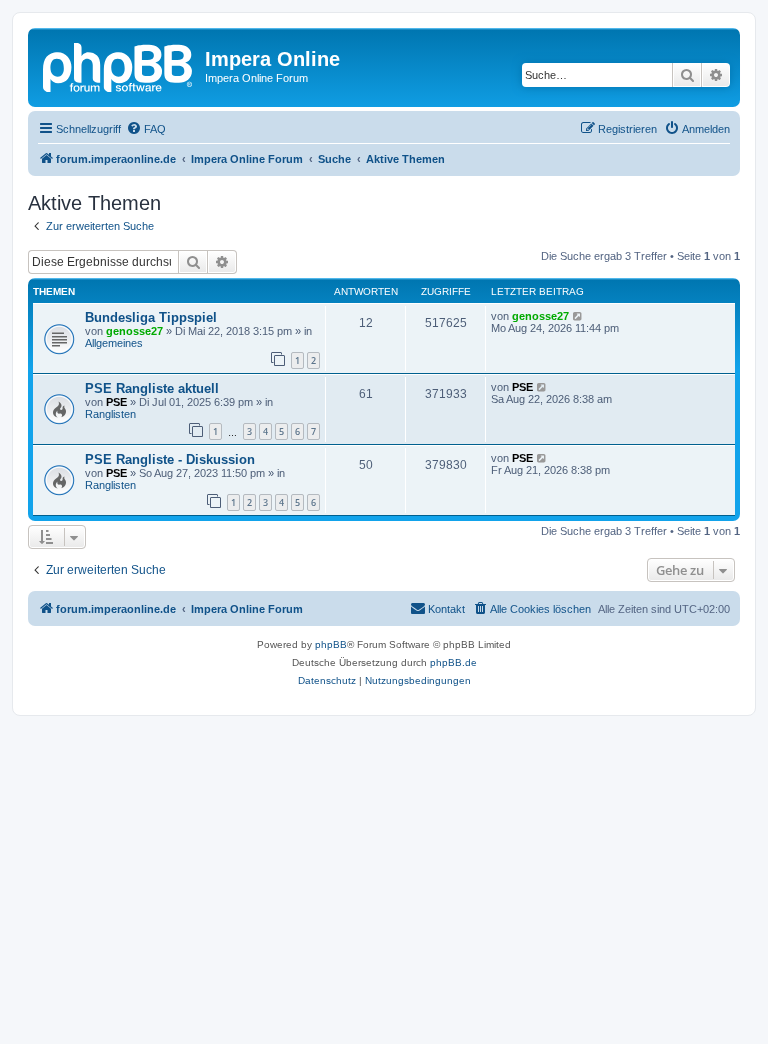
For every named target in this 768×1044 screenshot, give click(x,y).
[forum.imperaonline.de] (119, 65)
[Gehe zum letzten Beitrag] (578, 316)
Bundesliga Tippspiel (151, 317)
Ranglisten (110, 414)
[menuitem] (146, 129)
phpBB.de (453, 662)
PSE (116, 402)
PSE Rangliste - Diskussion (170, 459)
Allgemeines (114, 343)
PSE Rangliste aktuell (152, 388)
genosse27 (134, 331)
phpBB (331, 644)
